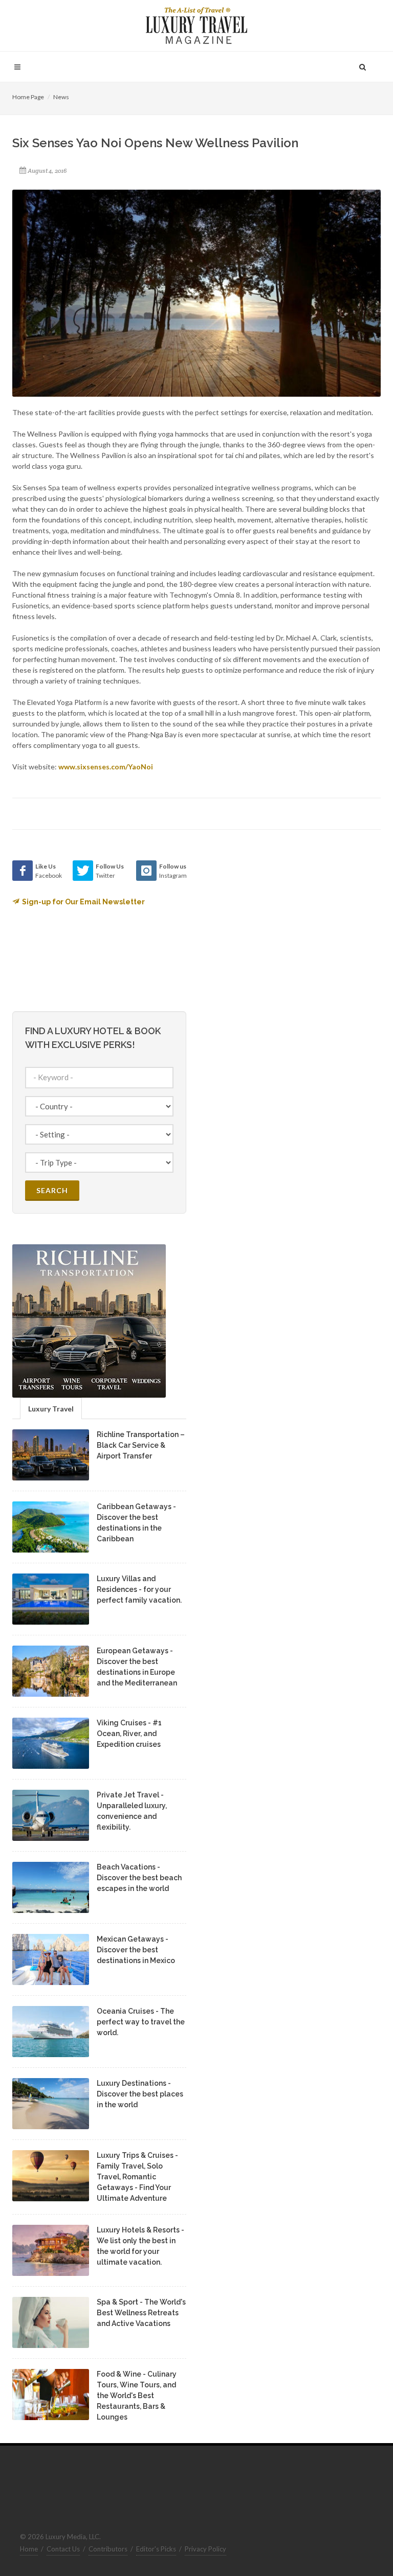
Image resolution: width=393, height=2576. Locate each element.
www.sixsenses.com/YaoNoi (106, 767)
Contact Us (63, 2549)
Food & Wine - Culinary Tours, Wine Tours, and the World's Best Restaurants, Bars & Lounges (137, 2396)
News (61, 97)
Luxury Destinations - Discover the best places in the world (140, 2094)
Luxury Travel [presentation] (51, 1409)
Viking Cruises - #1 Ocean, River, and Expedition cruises (129, 1734)
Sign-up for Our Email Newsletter (83, 902)
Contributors (108, 2549)
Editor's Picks (156, 2549)
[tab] (51, 1408)
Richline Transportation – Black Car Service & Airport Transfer (141, 1445)
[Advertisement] (283, 924)
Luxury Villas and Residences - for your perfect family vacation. (139, 1589)
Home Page (28, 97)
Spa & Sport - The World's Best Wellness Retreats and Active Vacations (141, 2313)
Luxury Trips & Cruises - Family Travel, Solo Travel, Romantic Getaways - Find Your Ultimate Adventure (137, 2177)
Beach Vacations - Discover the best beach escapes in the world (139, 1878)
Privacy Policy (205, 2549)
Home (29, 2549)
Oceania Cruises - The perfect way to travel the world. (141, 2022)
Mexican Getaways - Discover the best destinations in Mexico (136, 1950)
